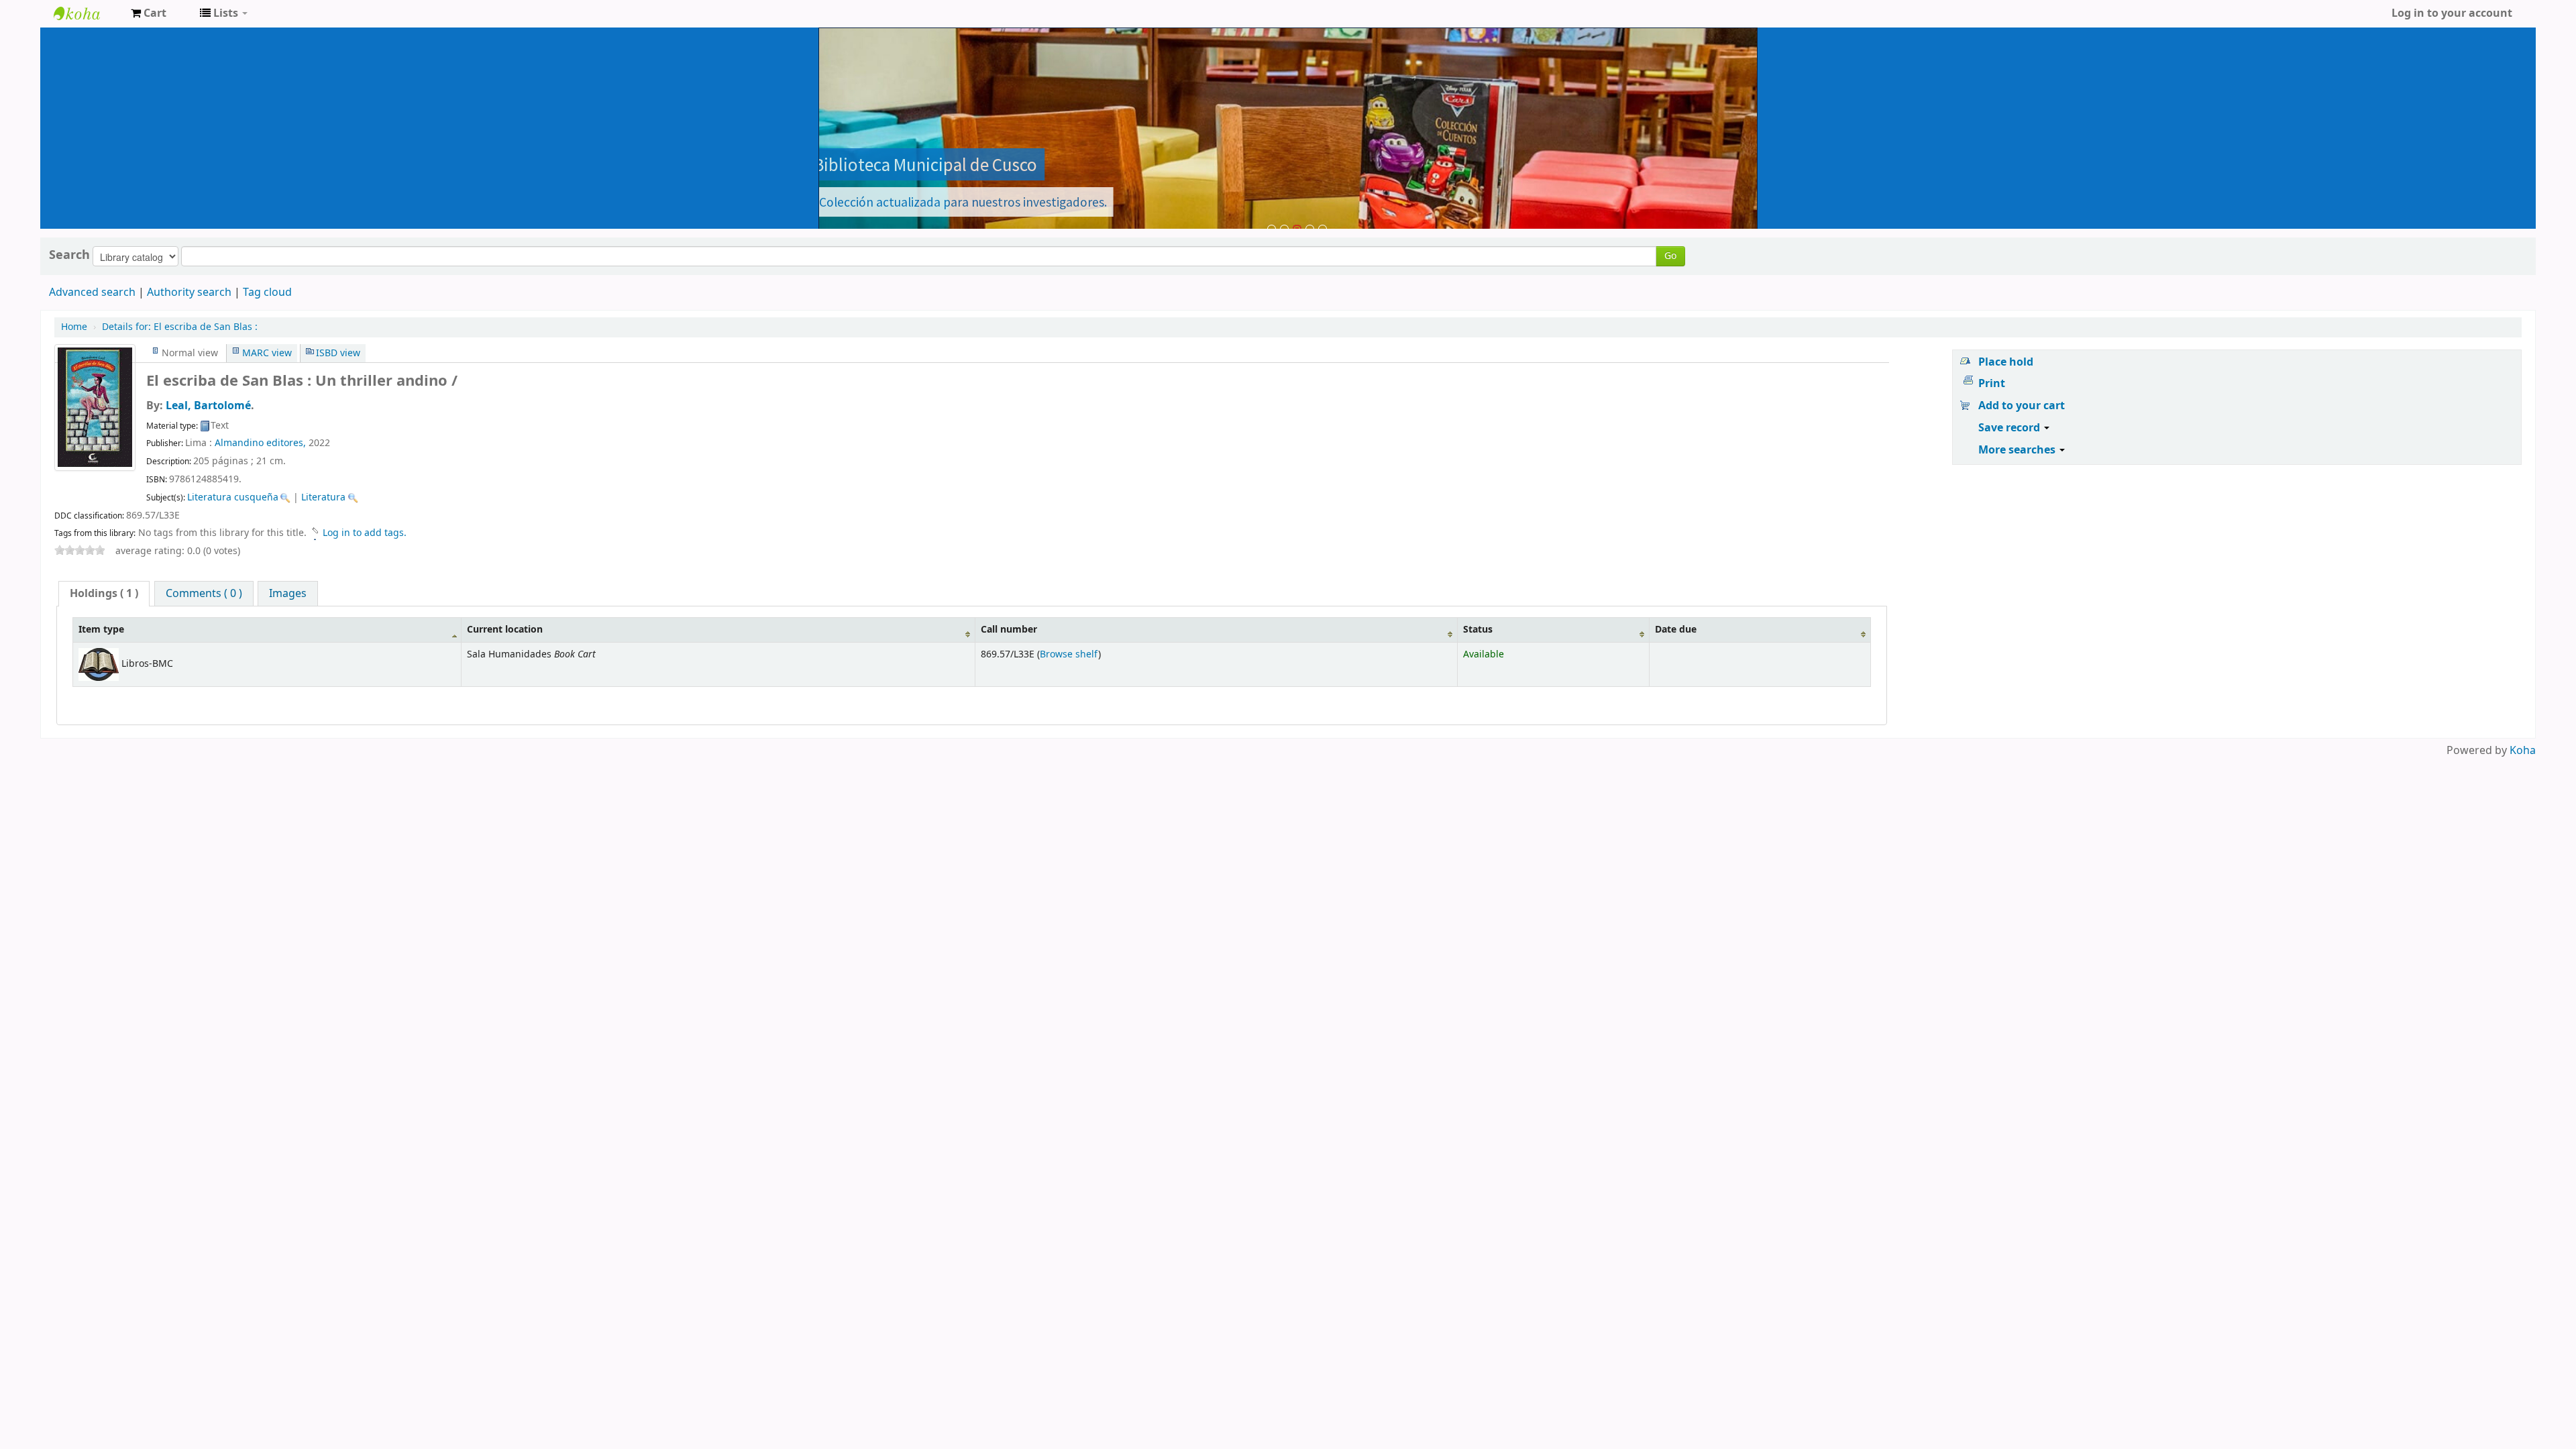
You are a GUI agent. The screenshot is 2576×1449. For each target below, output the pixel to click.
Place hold (2006, 362)
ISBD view (338, 353)
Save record (2010, 428)
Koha (2523, 751)
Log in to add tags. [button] (365, 533)
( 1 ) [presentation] (104, 594)
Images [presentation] (288, 594)
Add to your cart (2022, 406)
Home (74, 327)
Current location (505, 630)
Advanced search (92, 292)
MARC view (267, 353)
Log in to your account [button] (2452, 13)
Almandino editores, (260, 443)
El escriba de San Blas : (180, 327)
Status (1478, 630)
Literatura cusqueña (233, 497)
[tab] (104, 594)
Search (69, 255)
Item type (101, 630)
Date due (1676, 630)
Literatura (323, 497)
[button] (149, 13)
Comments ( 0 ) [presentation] (204, 594)
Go (1670, 256)
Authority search (189, 292)
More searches (2018, 450)
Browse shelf (1069, 654)
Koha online (87, 13)
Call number (1009, 630)
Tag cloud (267, 292)
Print (1992, 384)
